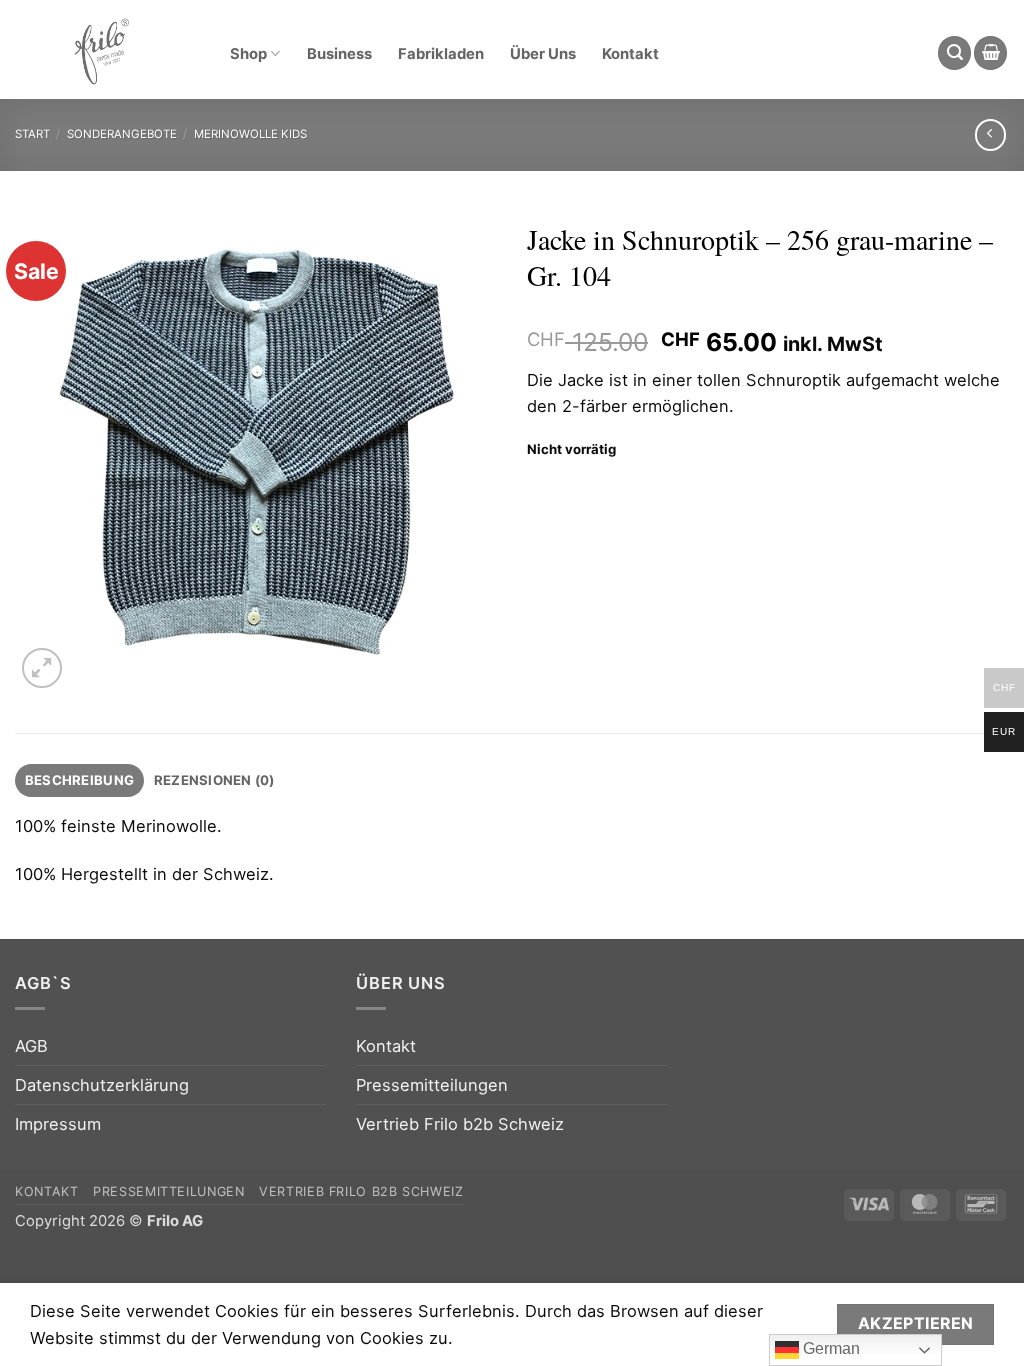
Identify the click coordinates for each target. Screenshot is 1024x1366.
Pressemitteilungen (432, 1085)
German (829, 1348)
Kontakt (630, 54)
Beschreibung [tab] (79, 780)
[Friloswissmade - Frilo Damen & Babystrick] (101, 50)
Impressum (58, 1124)
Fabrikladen (441, 54)
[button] (990, 53)
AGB (31, 1046)
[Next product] (991, 135)
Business (339, 54)
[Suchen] (954, 53)
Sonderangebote (122, 134)
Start (32, 134)
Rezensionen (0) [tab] (214, 780)
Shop (248, 54)
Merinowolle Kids (250, 134)
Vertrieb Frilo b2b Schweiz (460, 1124)
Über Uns (543, 54)
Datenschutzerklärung (102, 1085)
